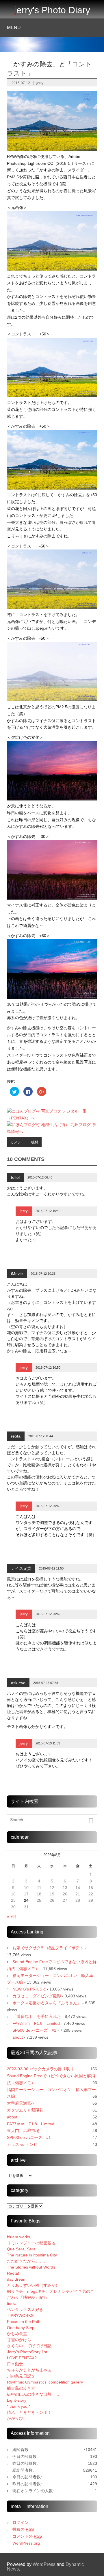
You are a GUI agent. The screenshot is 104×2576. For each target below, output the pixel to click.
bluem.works (18, 2237)
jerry (40, 83)
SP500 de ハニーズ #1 (34, 2030)
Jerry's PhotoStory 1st (27, 2352)
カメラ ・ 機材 (24, 1142)
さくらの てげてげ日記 (29, 2346)
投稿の (23, 2529)
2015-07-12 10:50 (48, 1368)
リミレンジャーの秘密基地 (31, 2243)
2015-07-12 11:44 (41, 1436)
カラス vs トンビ (22, 2144)
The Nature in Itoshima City (32, 2255)
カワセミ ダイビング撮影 (37, 1996)
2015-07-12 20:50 (48, 1506)
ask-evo (18, 1683)
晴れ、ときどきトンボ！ (29, 2412)
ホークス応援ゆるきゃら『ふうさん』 (47, 2003)
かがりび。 (17, 2418)
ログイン (21, 2522)
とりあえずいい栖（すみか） (33, 2285)
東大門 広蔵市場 (23, 2131)
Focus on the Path (24, 2322)
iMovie (17, 1274)
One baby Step (21, 2328)
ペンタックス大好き (25, 2309)
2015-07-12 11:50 (51, 1568)
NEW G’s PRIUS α (29, 1989)
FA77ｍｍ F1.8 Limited (36, 2023)
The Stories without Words (31, 2267)
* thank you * (23, 2406)
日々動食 (15, 2364)
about (18, 2037)
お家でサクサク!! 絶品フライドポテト (48, 1948)
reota (16, 1436)
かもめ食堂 (17, 2334)
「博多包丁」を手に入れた (37, 2016)
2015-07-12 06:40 (40, 1177)
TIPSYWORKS (20, 2316)
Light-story (17, 2400)
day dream (17, 2279)
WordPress (44, 2564)
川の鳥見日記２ (21, 2376)
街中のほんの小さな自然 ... (33, 2394)
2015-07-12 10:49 (48, 1211)
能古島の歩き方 (21, 2388)
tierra (12, 2303)
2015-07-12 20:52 (48, 1614)
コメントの (27, 2536)
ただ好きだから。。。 (27, 2261)
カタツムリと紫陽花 (25, 2110)
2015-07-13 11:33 (48, 1743)
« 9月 (12, 1916)
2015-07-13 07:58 (46, 1683)
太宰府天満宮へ (21, 2103)
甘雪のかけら (19, 2340)
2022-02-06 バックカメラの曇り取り (40, 2069)
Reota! (13, 2273)
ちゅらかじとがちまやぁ (29, 2370)
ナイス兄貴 (21, 1568)
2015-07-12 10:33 (43, 1274)
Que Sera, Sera (21, 2249)
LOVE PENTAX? (22, 2358)
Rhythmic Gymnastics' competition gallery (45, 2382)
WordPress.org (26, 2543)
